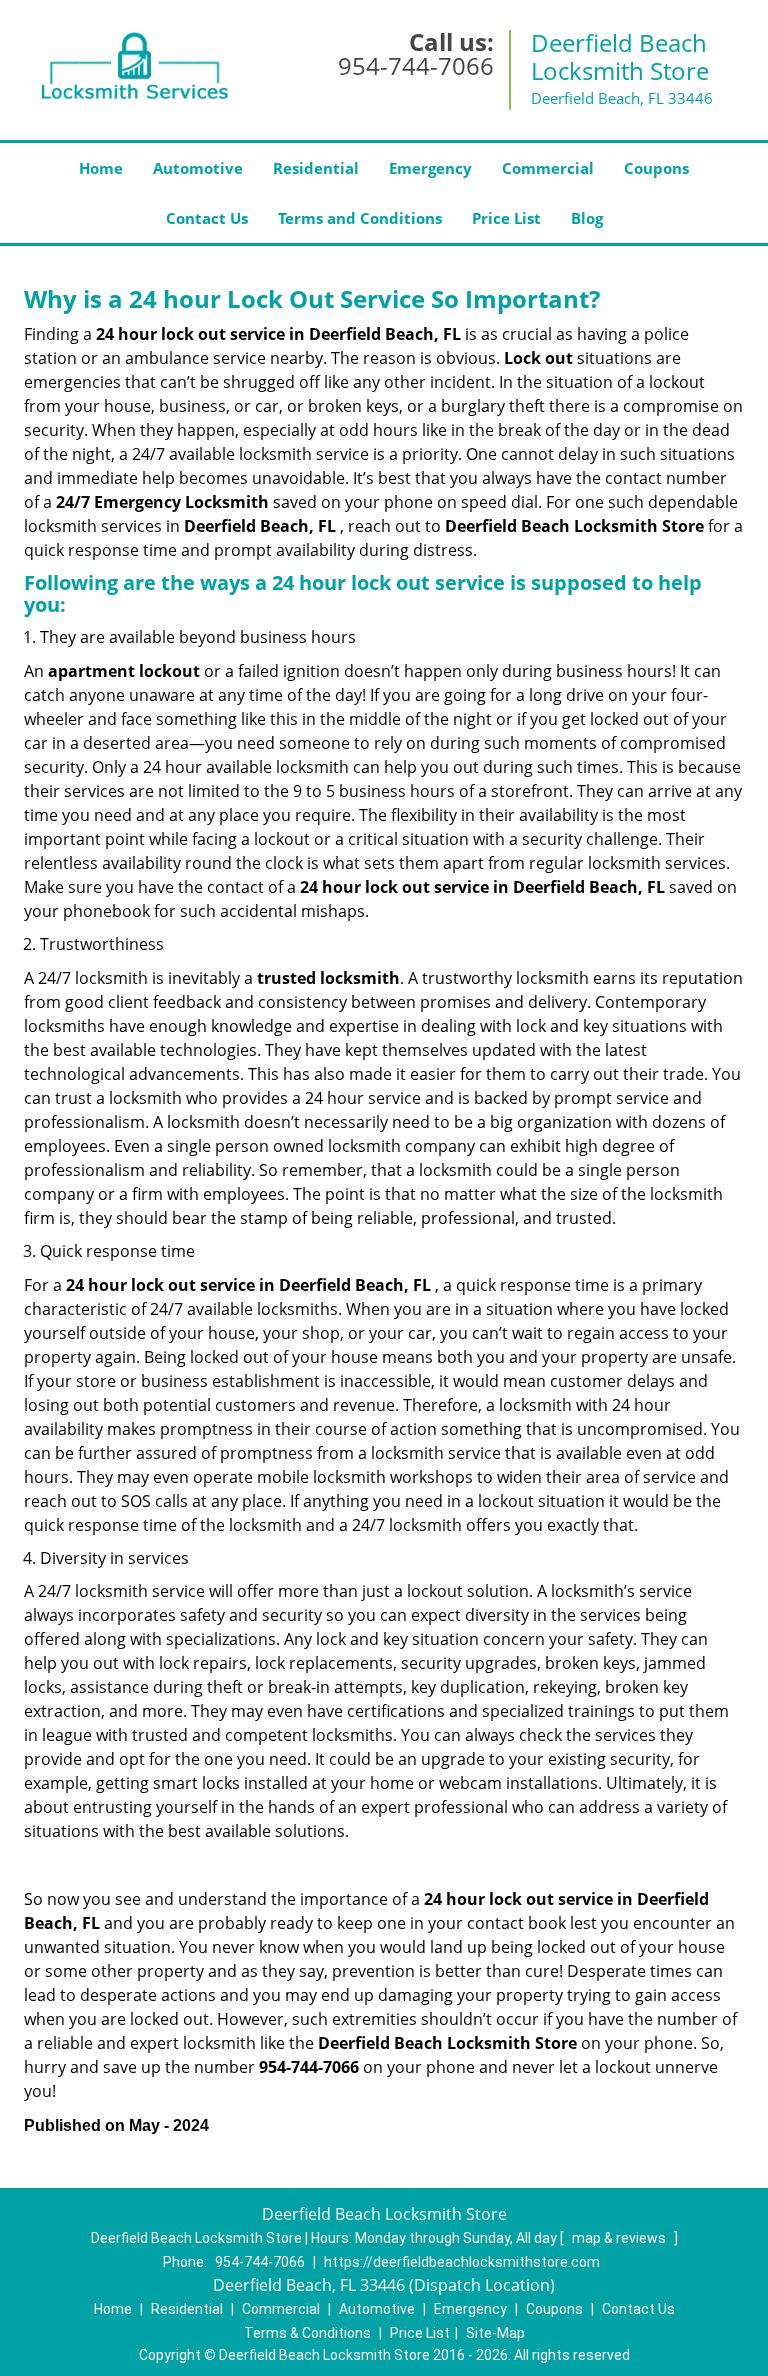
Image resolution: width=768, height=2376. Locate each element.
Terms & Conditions (307, 2333)
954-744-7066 (416, 65)
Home (101, 168)
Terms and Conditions (360, 218)
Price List (506, 218)
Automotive (198, 168)
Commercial (548, 168)
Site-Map (495, 2333)
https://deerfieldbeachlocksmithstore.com (462, 2262)
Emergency (430, 168)
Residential (316, 168)
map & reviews (620, 2238)
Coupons (656, 168)
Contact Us (207, 218)
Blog (587, 218)
